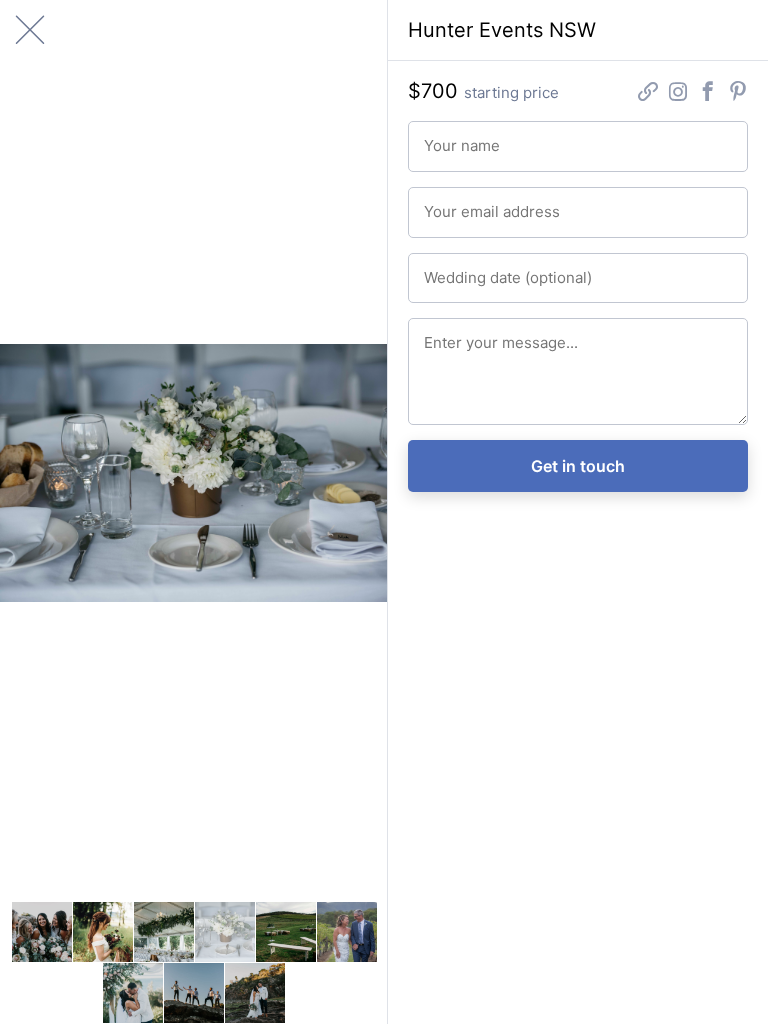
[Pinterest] (738, 94)
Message (443, 332)
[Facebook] (708, 94)
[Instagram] (678, 94)
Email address (454, 201)
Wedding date (454, 267)
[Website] (648, 94)
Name (436, 135)
